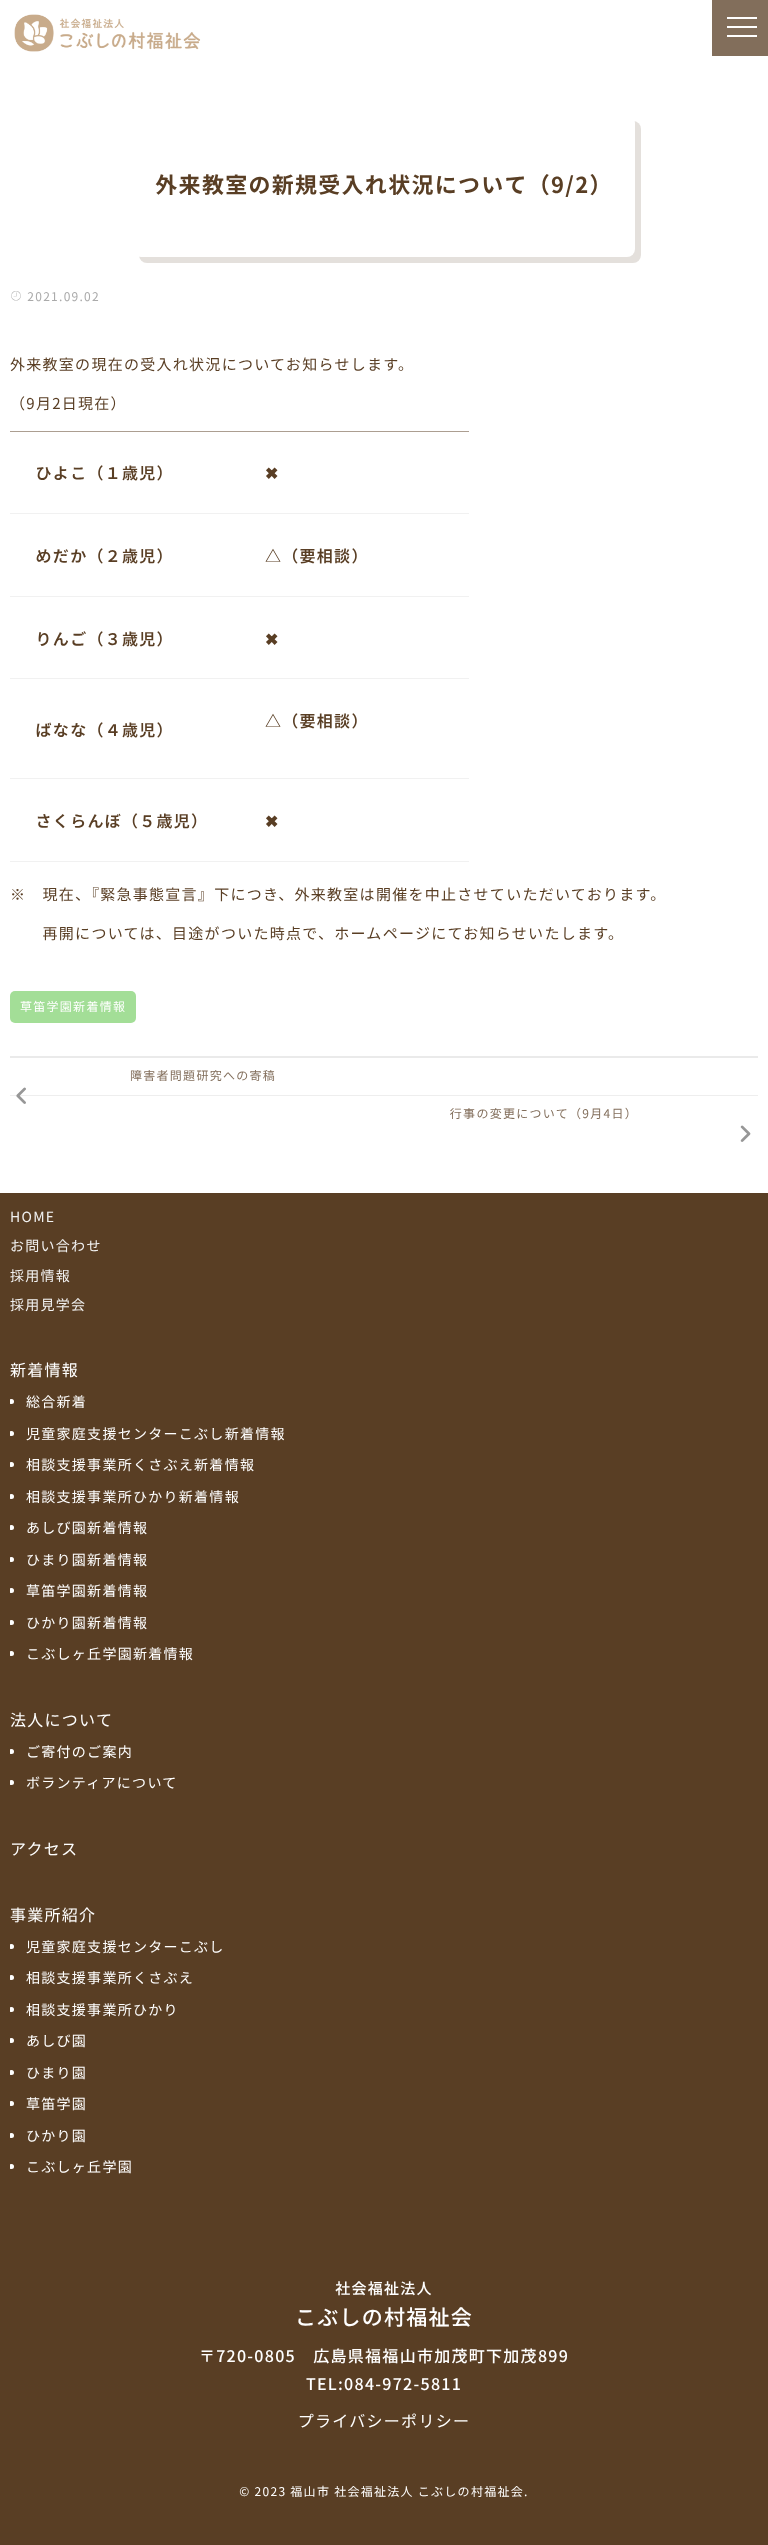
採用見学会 (48, 1305)
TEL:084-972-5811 (384, 2383)
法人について (61, 1719)
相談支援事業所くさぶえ (110, 1978)
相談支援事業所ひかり (102, 2010)
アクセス (44, 1848)
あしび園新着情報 (87, 1528)
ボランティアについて (102, 1783)
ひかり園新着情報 (87, 1623)
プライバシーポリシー (384, 2420)
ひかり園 (56, 2136)
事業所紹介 (53, 1914)
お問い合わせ (56, 1246)
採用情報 (40, 1276)
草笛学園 (56, 2104)
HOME (32, 1217)
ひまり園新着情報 (87, 1560)
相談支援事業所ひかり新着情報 (133, 1497)
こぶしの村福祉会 (384, 2305)
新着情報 (44, 1369)
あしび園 (56, 2041)
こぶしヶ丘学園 (79, 2167)
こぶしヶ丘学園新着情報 (110, 1654)
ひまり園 (56, 2073)
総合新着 (56, 1402)
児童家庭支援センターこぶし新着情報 (156, 1434)
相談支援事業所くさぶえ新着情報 (140, 1465)
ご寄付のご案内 (79, 1752)
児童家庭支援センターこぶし (125, 1947)
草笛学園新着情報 (73, 1006)
